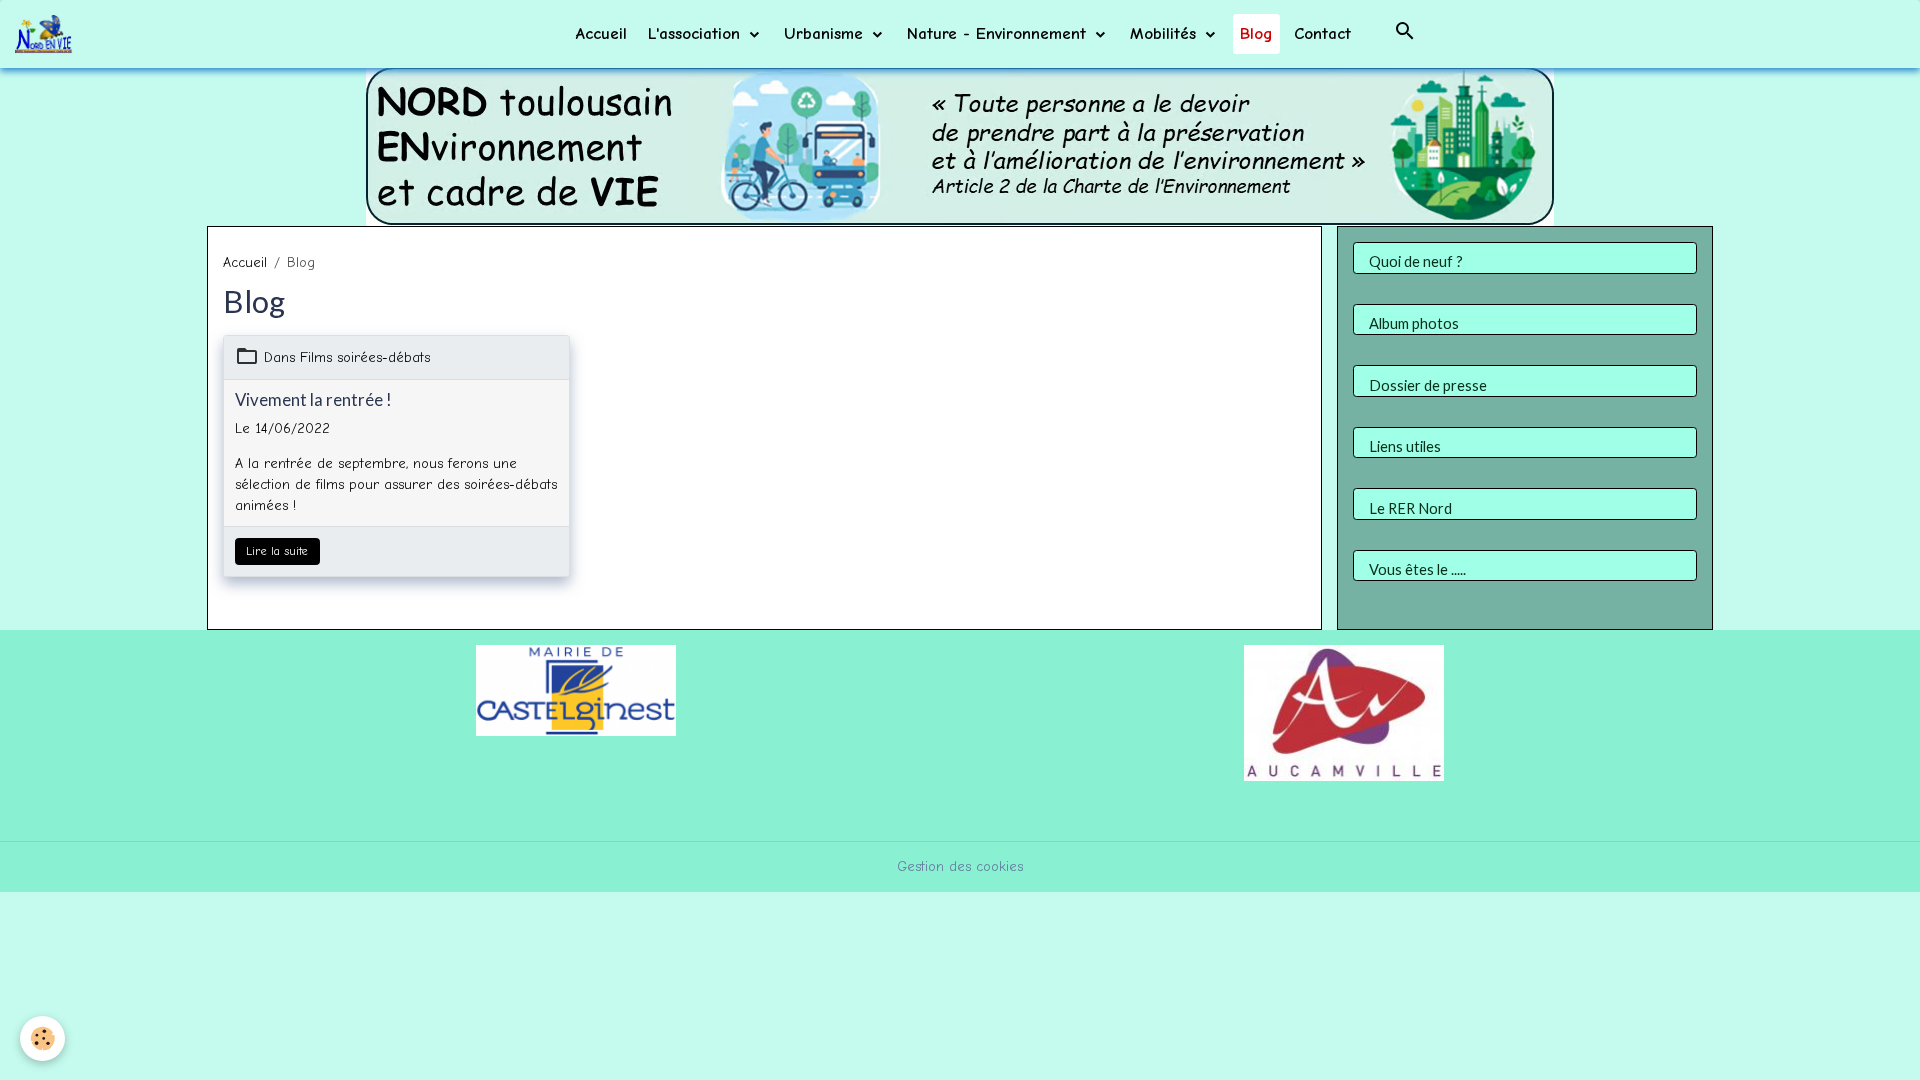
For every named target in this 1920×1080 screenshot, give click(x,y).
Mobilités (1166, 33)
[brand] (47, 34)
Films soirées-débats (365, 357)
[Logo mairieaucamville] (1344, 711)
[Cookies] (42, 1038)
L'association (697, 33)
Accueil (601, 33)
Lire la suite (277, 551)
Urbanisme (826, 33)
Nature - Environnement (999, 33)
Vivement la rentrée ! (313, 400)
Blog (1256, 33)
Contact (1322, 33)
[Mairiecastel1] (576, 689)
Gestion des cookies (960, 866)
